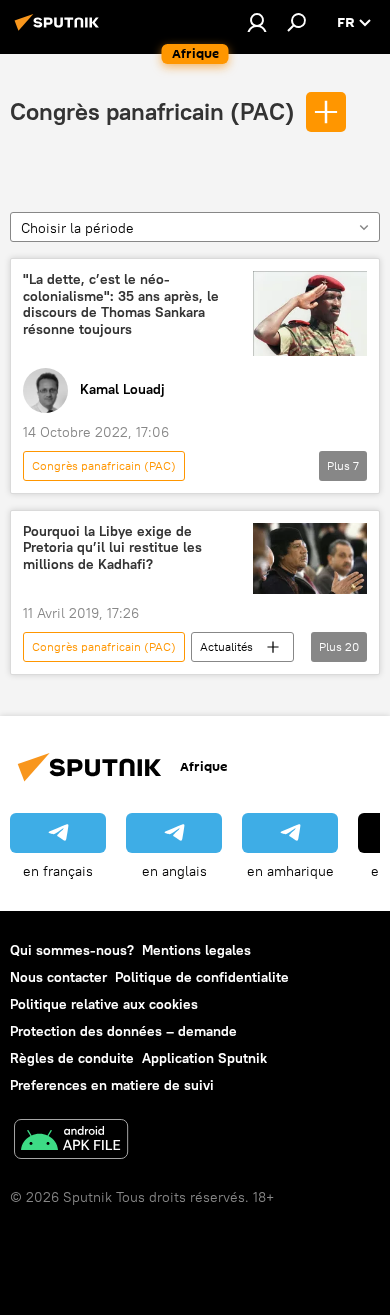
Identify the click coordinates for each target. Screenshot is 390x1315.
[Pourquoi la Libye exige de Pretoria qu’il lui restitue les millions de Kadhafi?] (310, 558)
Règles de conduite (72, 1058)
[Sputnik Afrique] (60, 30)
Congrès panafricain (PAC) (152, 111)
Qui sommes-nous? (72, 950)
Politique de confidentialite (202, 977)
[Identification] (257, 22)
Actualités (226, 646)
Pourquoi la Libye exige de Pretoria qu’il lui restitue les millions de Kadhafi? (112, 548)
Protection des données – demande (123, 1031)
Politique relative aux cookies (104, 1004)
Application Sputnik (204, 1058)
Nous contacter (58, 977)
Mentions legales (196, 950)
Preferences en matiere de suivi (112, 1085)
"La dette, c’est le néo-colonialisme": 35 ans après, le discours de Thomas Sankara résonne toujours (121, 304)
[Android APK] (71, 1141)
